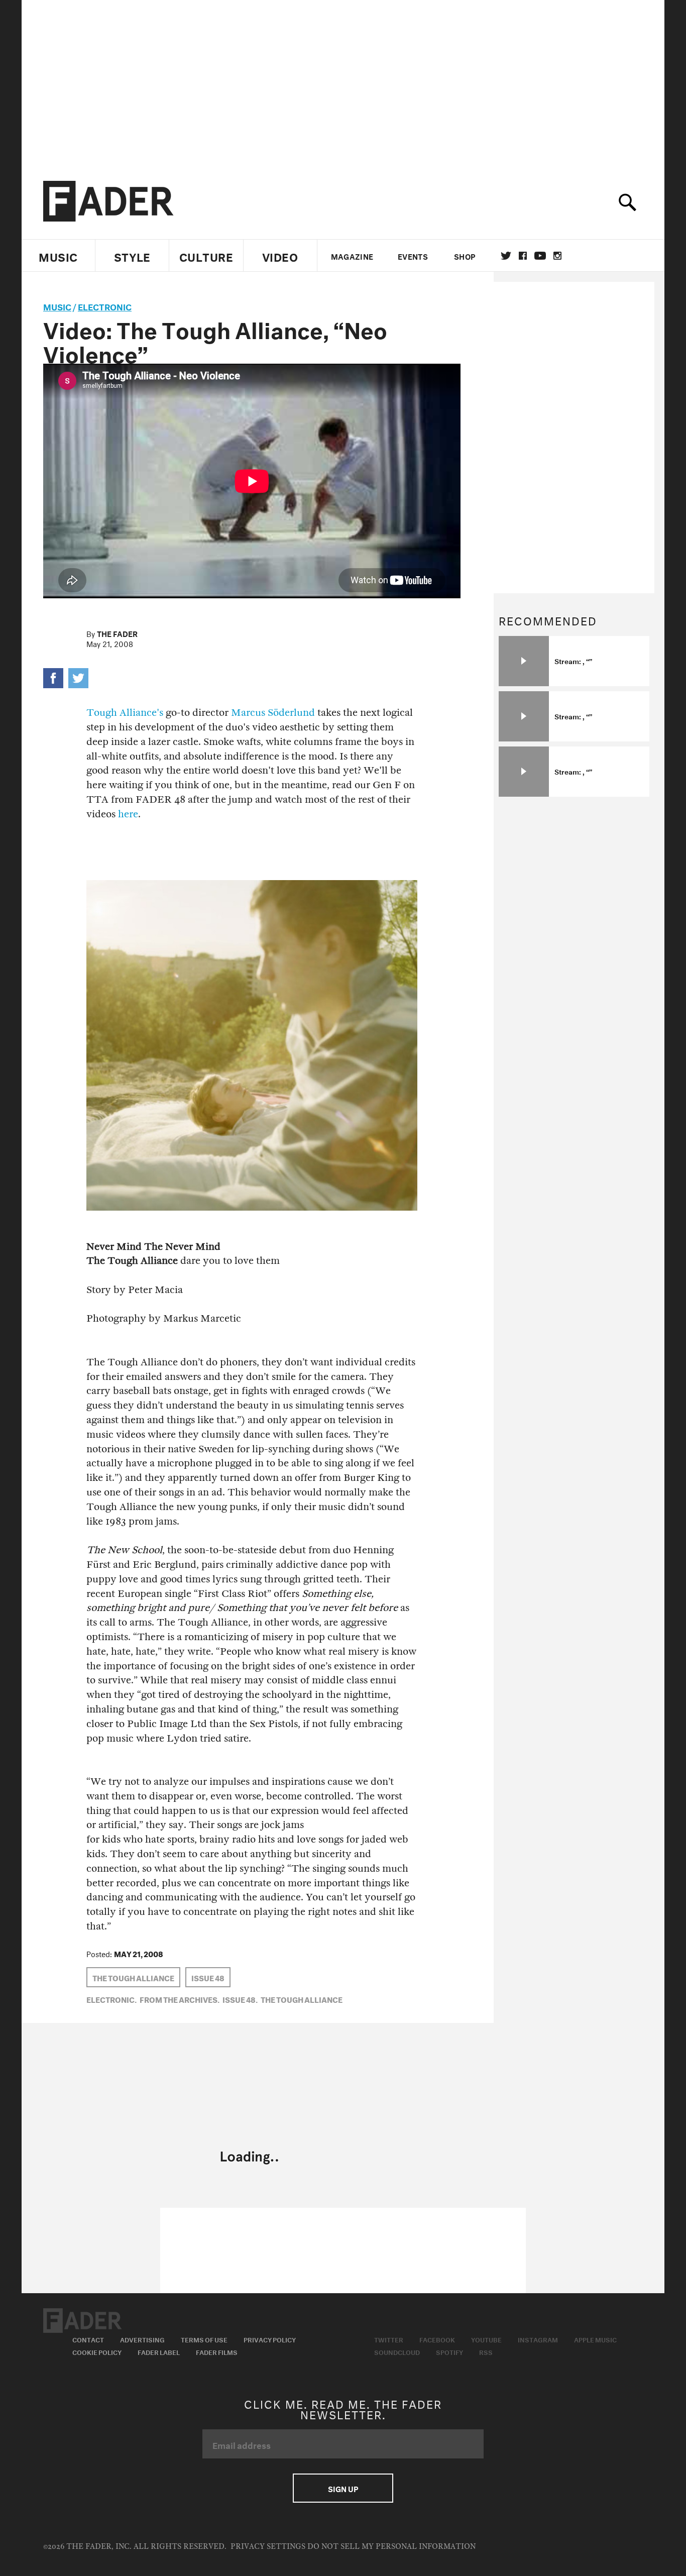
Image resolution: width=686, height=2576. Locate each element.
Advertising (142, 2339)
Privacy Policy (270, 2339)
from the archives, (180, 1999)
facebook (523, 256)
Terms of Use (204, 2339)
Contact (88, 2339)
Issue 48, (240, 1999)
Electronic (105, 306)
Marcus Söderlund (273, 713)
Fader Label (159, 2351)
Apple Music (595, 2339)
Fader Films (217, 2351)
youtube (540, 256)
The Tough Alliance (133, 1977)
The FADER (117, 633)
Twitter (506, 256)
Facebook (437, 2339)
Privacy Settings (268, 2547)
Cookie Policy (97, 2351)
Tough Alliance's (125, 713)
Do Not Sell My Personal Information (391, 2547)
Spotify (449, 2351)
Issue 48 (208, 1977)
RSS (486, 2351)
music (57, 306)
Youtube (486, 2339)
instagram (557, 256)
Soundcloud (397, 2351)
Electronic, (111, 1999)
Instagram (538, 2339)
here (128, 814)
